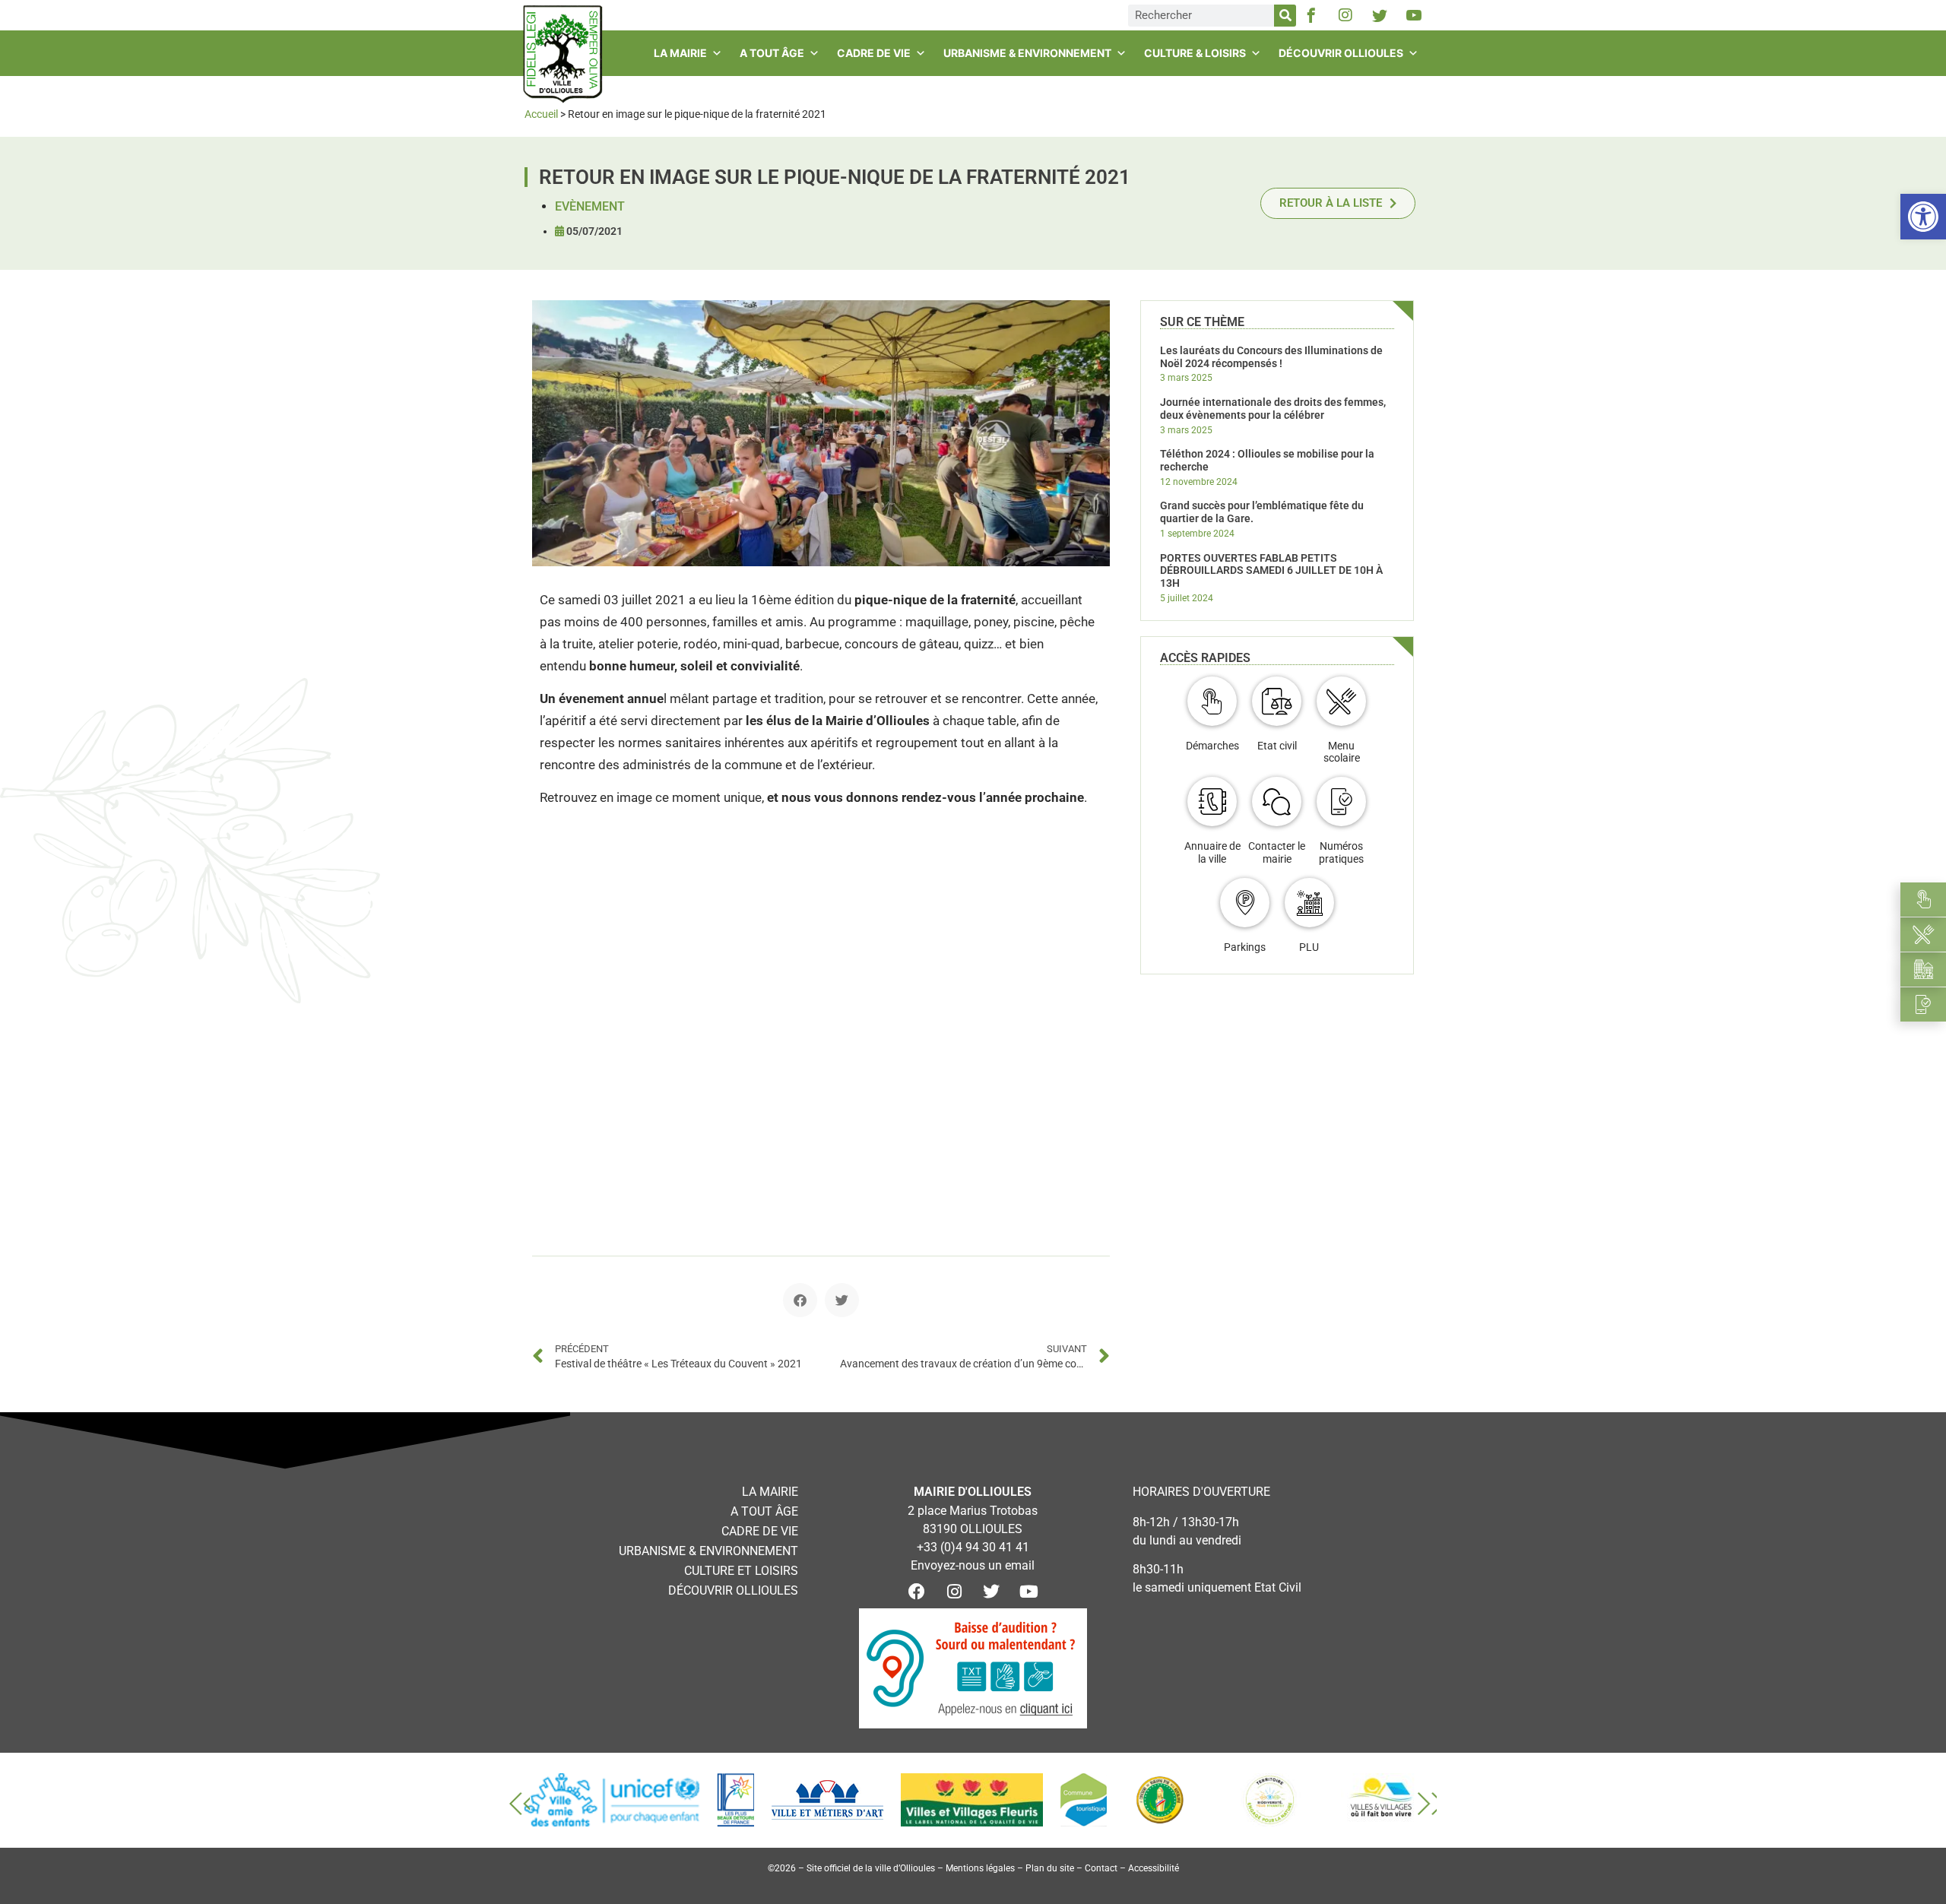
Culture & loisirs (1195, 53)
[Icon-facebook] (1311, 15)
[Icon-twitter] (1380, 15)
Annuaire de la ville (1212, 852)
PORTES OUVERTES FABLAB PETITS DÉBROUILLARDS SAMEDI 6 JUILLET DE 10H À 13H (1271, 571)
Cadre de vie (874, 53)
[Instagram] (1345, 15)
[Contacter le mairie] (1277, 802)
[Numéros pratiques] (1341, 802)
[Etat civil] (1277, 701)
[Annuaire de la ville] (1212, 802)
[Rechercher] (1285, 16)
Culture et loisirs (741, 1571)
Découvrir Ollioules (1341, 53)
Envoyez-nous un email (973, 1565)
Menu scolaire (1342, 752)
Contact (1101, 1868)
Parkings (1245, 947)
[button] (800, 1300)
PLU (1309, 947)
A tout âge (772, 53)
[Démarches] (1212, 701)
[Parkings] (1245, 903)
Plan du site (1050, 1868)
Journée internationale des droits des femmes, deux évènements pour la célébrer (1273, 409)
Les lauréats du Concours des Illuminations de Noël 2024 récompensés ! (1271, 357)
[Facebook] (917, 1592)
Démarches (1212, 746)
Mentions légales (980, 1868)
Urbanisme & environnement (1027, 53)
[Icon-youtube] (1414, 15)
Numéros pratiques (1341, 852)
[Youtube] (1028, 1592)
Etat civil (1277, 746)
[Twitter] (991, 1592)
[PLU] (1309, 903)
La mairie (680, 53)
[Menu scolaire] (1341, 701)
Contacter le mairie (1277, 852)
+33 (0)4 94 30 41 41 (973, 1547)
